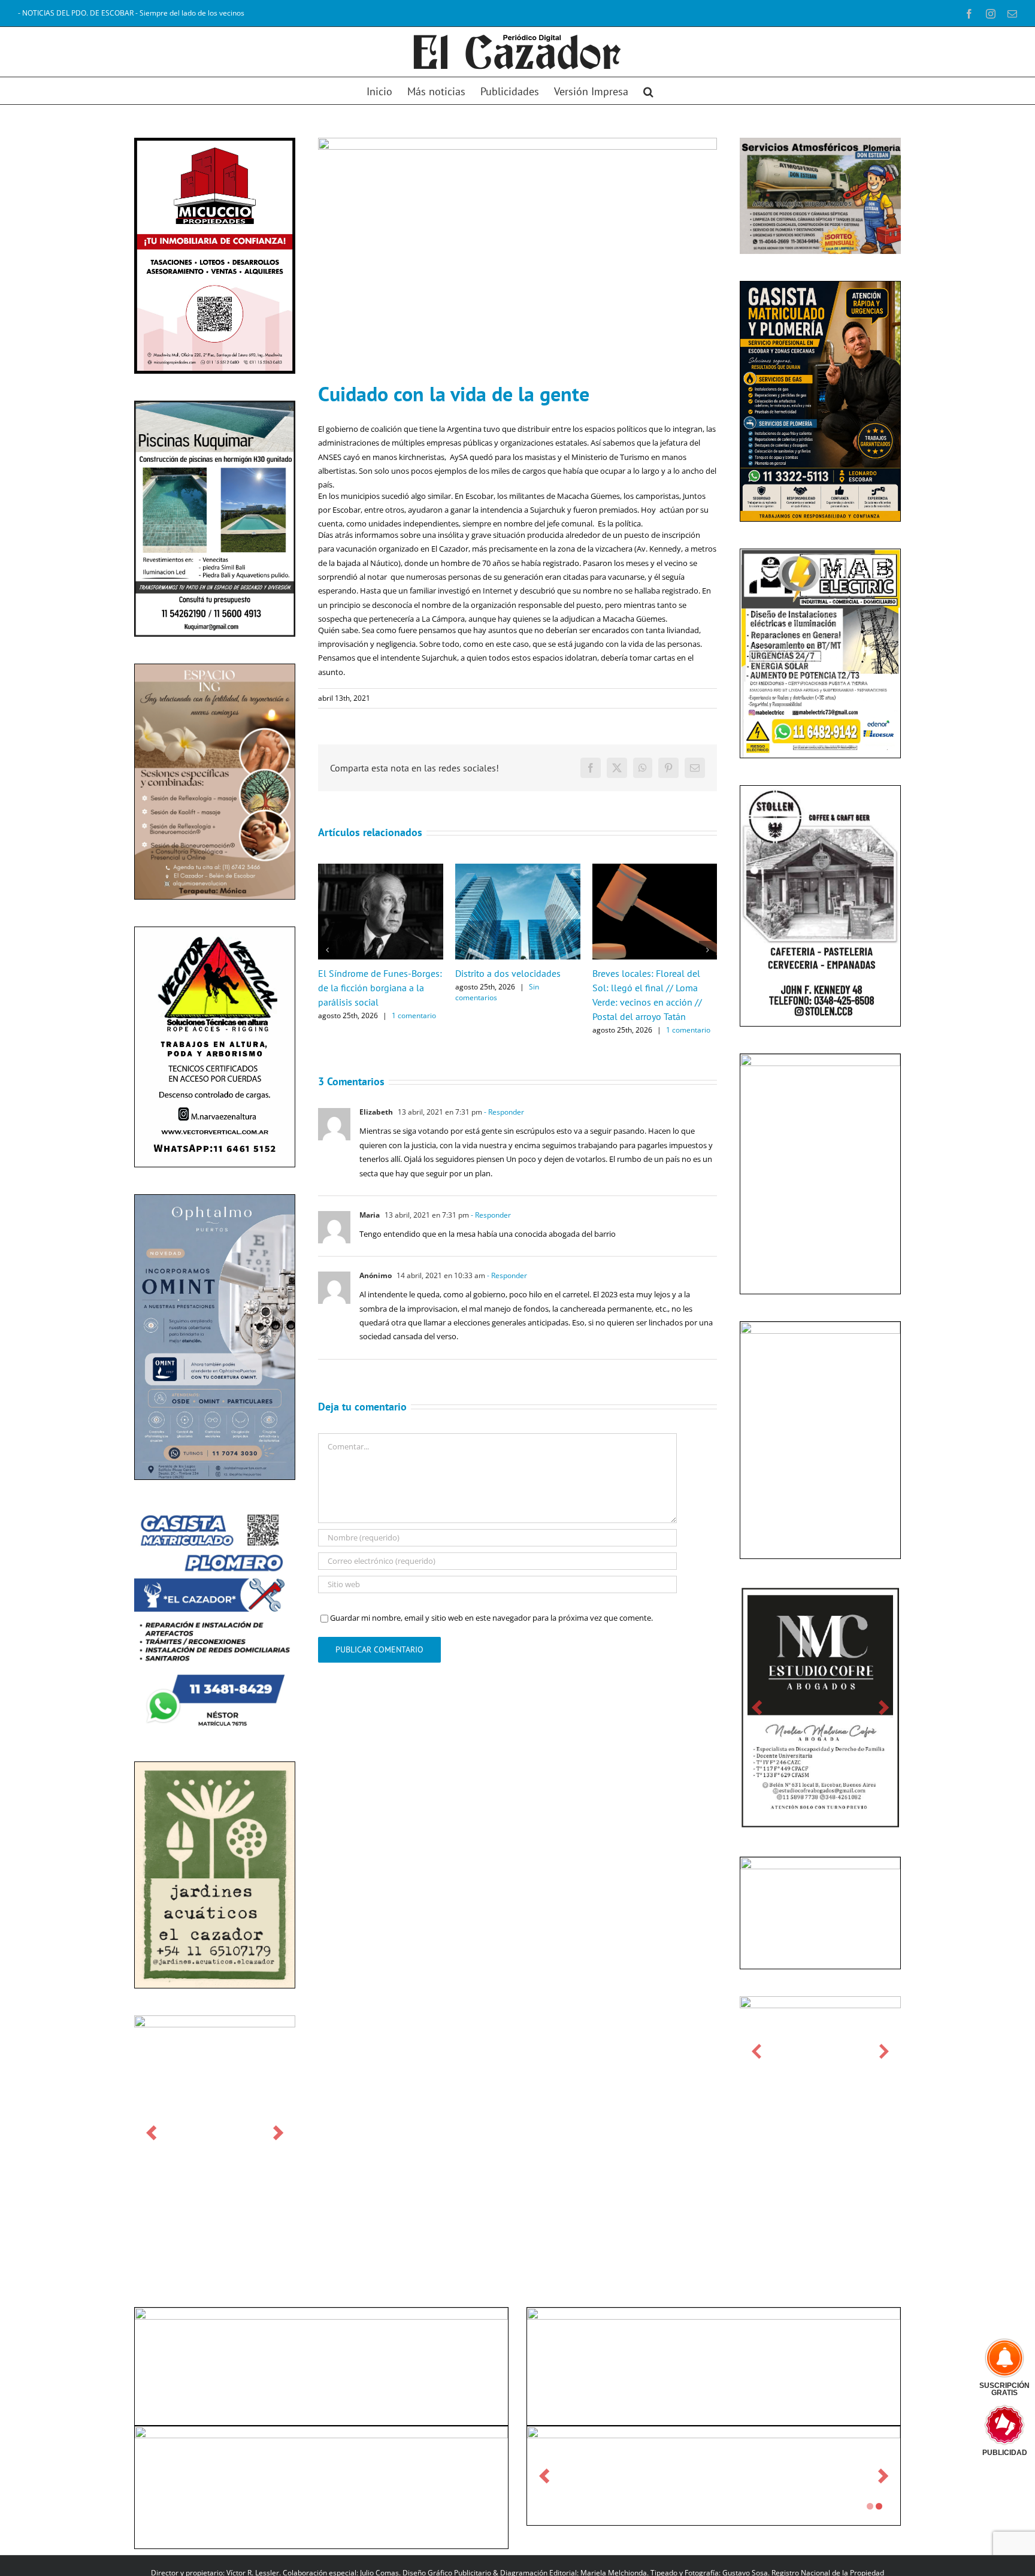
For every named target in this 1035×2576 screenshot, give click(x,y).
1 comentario (414, 1015)
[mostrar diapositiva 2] (879, 2506)
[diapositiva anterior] (151, 2132)
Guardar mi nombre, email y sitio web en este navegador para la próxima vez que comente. (491, 1618)
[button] (648, 91)
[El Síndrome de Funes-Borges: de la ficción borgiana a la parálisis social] (381, 869)
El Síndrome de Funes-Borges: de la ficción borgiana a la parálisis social (380, 988)
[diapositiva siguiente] (278, 2132)
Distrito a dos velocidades (508, 973)
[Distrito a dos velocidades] (518, 869)
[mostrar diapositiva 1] (870, 2506)
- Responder (503, 1112)
